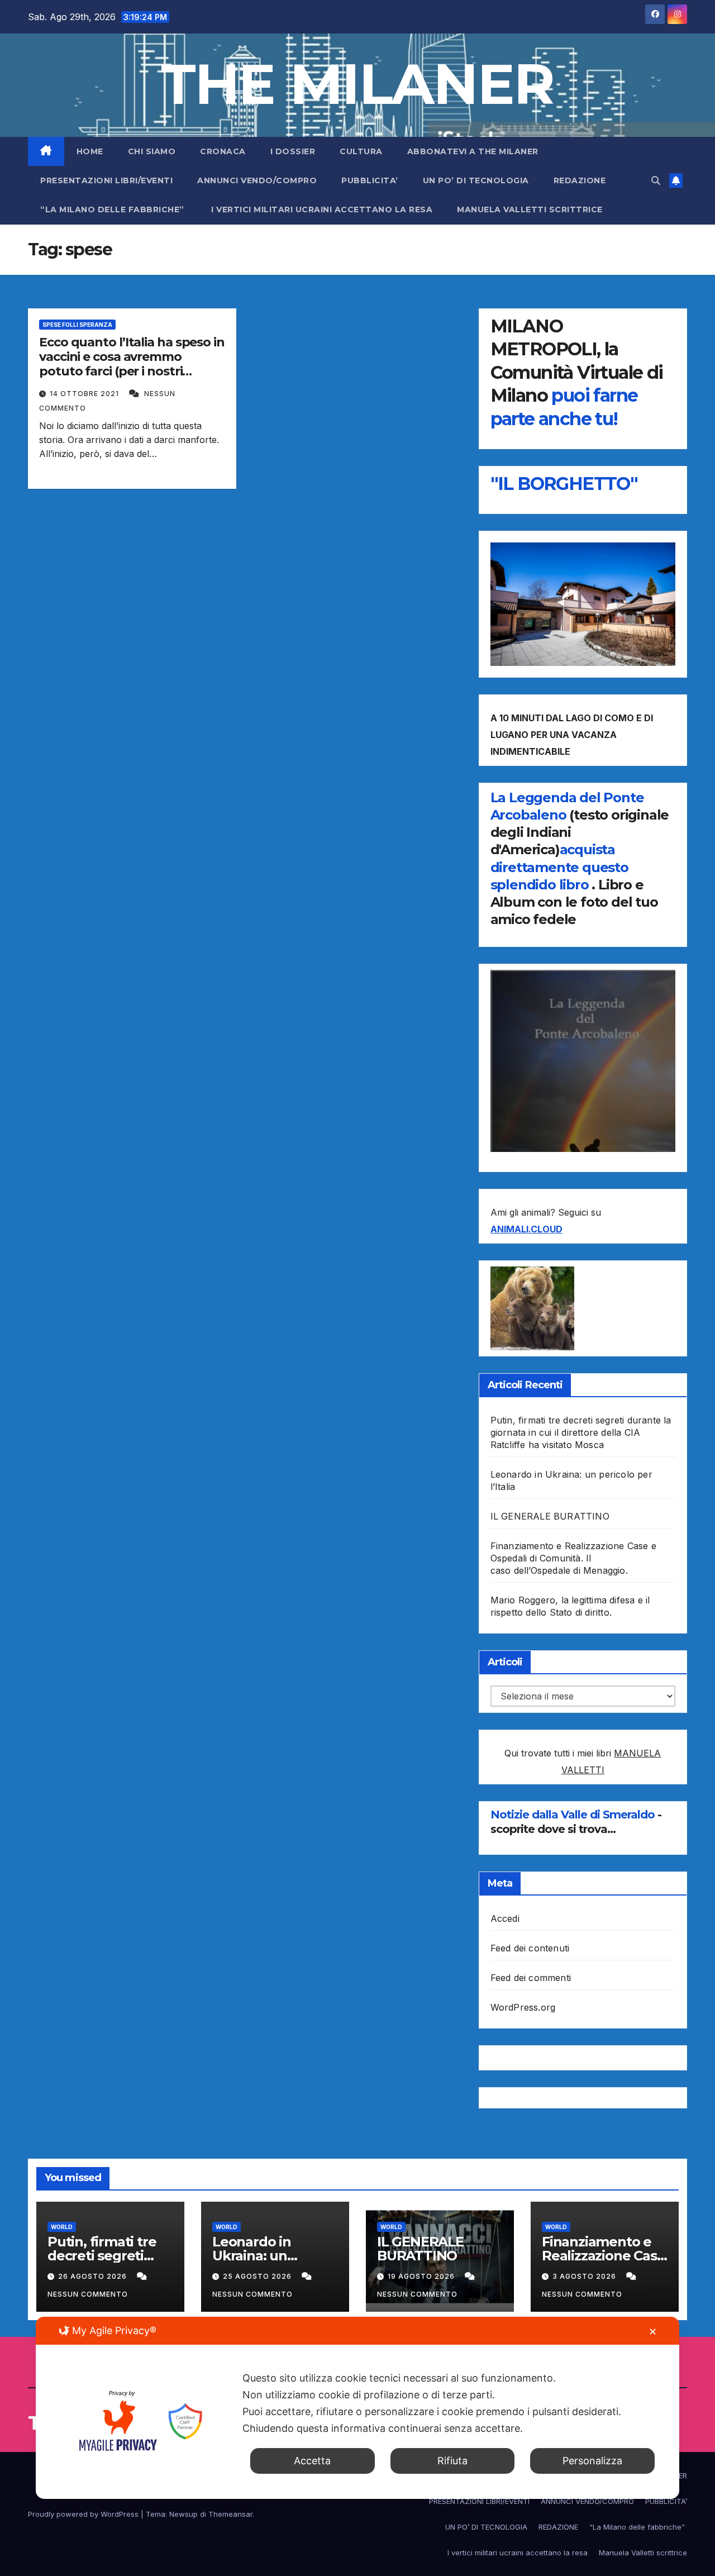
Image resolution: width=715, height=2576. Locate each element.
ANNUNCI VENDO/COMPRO (257, 180)
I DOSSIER (293, 151)
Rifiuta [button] (452, 2461)
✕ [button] (653, 2332)
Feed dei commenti (531, 1978)
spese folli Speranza (77, 325)
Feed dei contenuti (530, 1948)
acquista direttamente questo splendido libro (559, 867)
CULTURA (361, 151)
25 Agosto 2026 (258, 2276)
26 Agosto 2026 (94, 2276)
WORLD (62, 2227)
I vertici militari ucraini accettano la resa (322, 209)
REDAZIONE (580, 180)
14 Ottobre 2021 (85, 394)
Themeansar (230, 2514)
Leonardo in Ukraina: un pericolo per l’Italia (273, 2256)
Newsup (183, 2514)
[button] (656, 180)
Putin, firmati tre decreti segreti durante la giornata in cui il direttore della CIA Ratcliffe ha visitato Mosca (581, 1432)
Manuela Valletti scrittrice (530, 209)
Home (90, 151)
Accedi (505, 1918)
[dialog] (357, 2408)
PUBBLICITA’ (370, 180)
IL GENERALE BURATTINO (550, 1516)
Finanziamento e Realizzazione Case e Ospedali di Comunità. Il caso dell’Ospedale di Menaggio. (573, 1558)
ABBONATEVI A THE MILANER (473, 151)
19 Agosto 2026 (422, 2276)
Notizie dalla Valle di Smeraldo (574, 1815)
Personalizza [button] (592, 2461)
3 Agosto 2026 (585, 2276)
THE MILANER (357, 84)
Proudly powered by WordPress (84, 2514)
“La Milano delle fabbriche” (113, 209)
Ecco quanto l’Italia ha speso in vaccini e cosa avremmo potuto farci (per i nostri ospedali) (132, 364)
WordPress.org (523, 2007)
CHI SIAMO (152, 151)
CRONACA (223, 151)
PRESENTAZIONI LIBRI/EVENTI (106, 180)
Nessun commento (88, 2294)
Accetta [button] (312, 2461)
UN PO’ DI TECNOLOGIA (476, 180)
